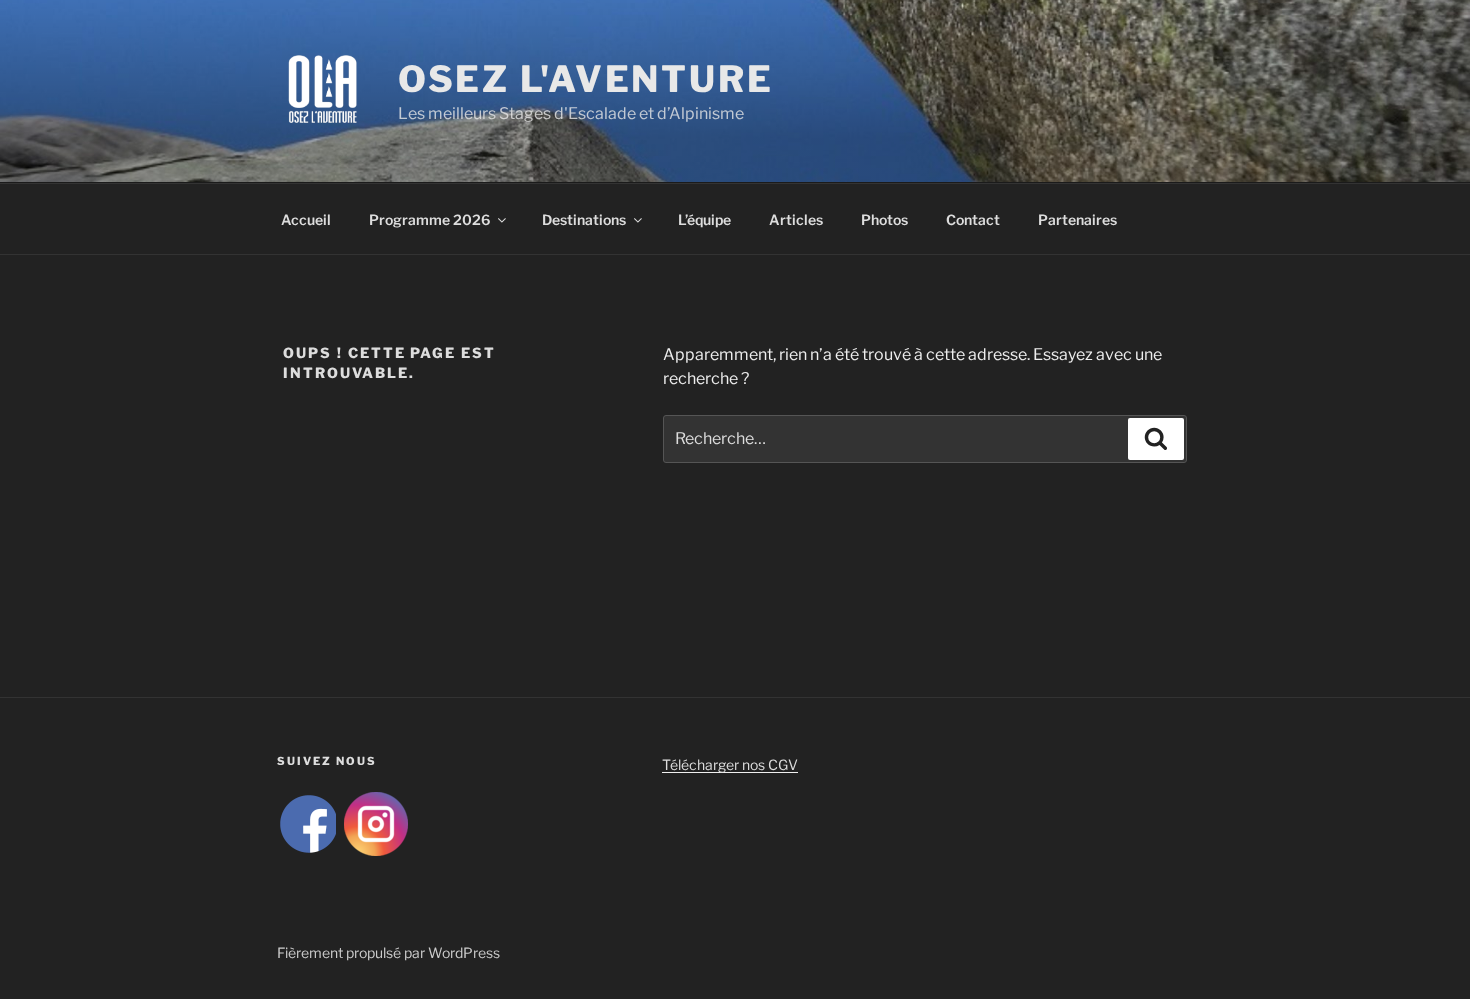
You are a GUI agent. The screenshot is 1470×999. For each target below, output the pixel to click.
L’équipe (704, 219)
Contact (973, 219)
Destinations (584, 219)
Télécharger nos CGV (730, 764)
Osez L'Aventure (586, 79)
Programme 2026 (429, 219)
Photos (884, 219)
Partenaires (1077, 219)
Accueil (306, 219)
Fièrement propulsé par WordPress (388, 952)
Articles (796, 219)
